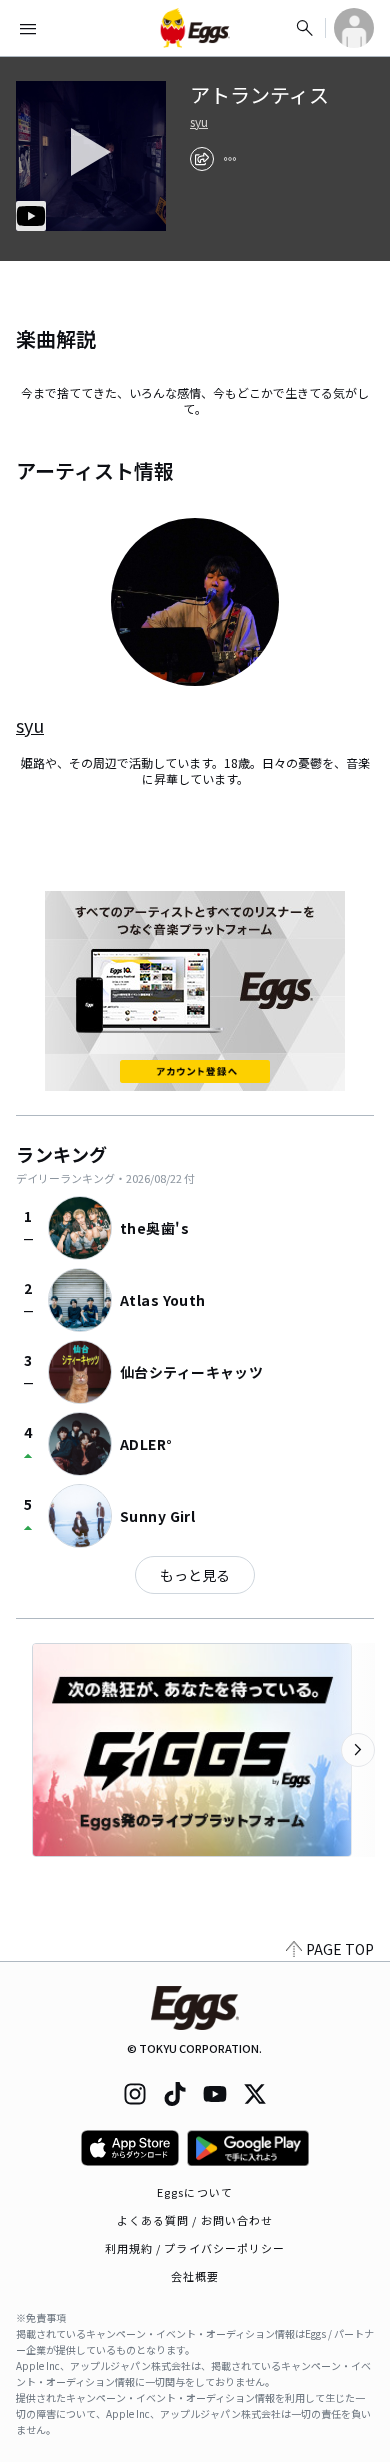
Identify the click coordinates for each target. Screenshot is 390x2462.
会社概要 (195, 2276)
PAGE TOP (340, 1949)
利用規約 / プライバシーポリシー (195, 2248)
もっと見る (195, 1575)
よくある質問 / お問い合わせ (195, 2220)
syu (199, 122)
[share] (202, 159)
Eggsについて (195, 2192)
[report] (230, 159)
